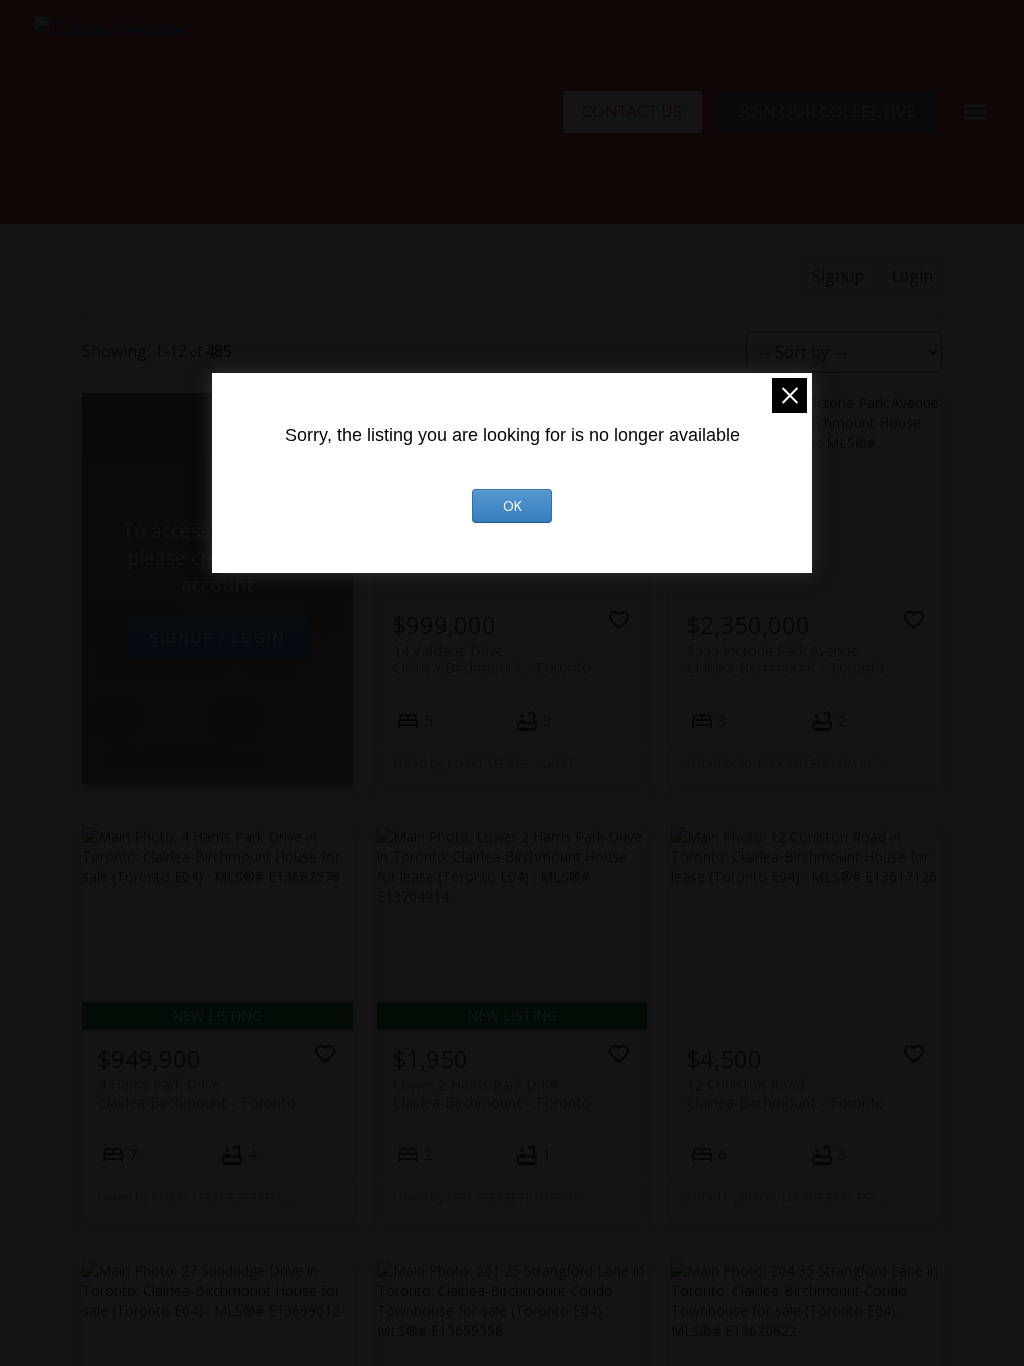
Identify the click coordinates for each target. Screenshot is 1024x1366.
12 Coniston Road (786, 1093)
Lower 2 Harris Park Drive (492, 1093)
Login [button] (912, 276)
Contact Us (632, 112)
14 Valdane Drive (492, 659)
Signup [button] (838, 276)
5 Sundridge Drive (197, 655)
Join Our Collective (826, 112)
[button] (632, 112)
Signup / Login (217, 637)
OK (512, 506)
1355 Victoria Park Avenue (786, 659)
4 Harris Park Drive (197, 1093)
